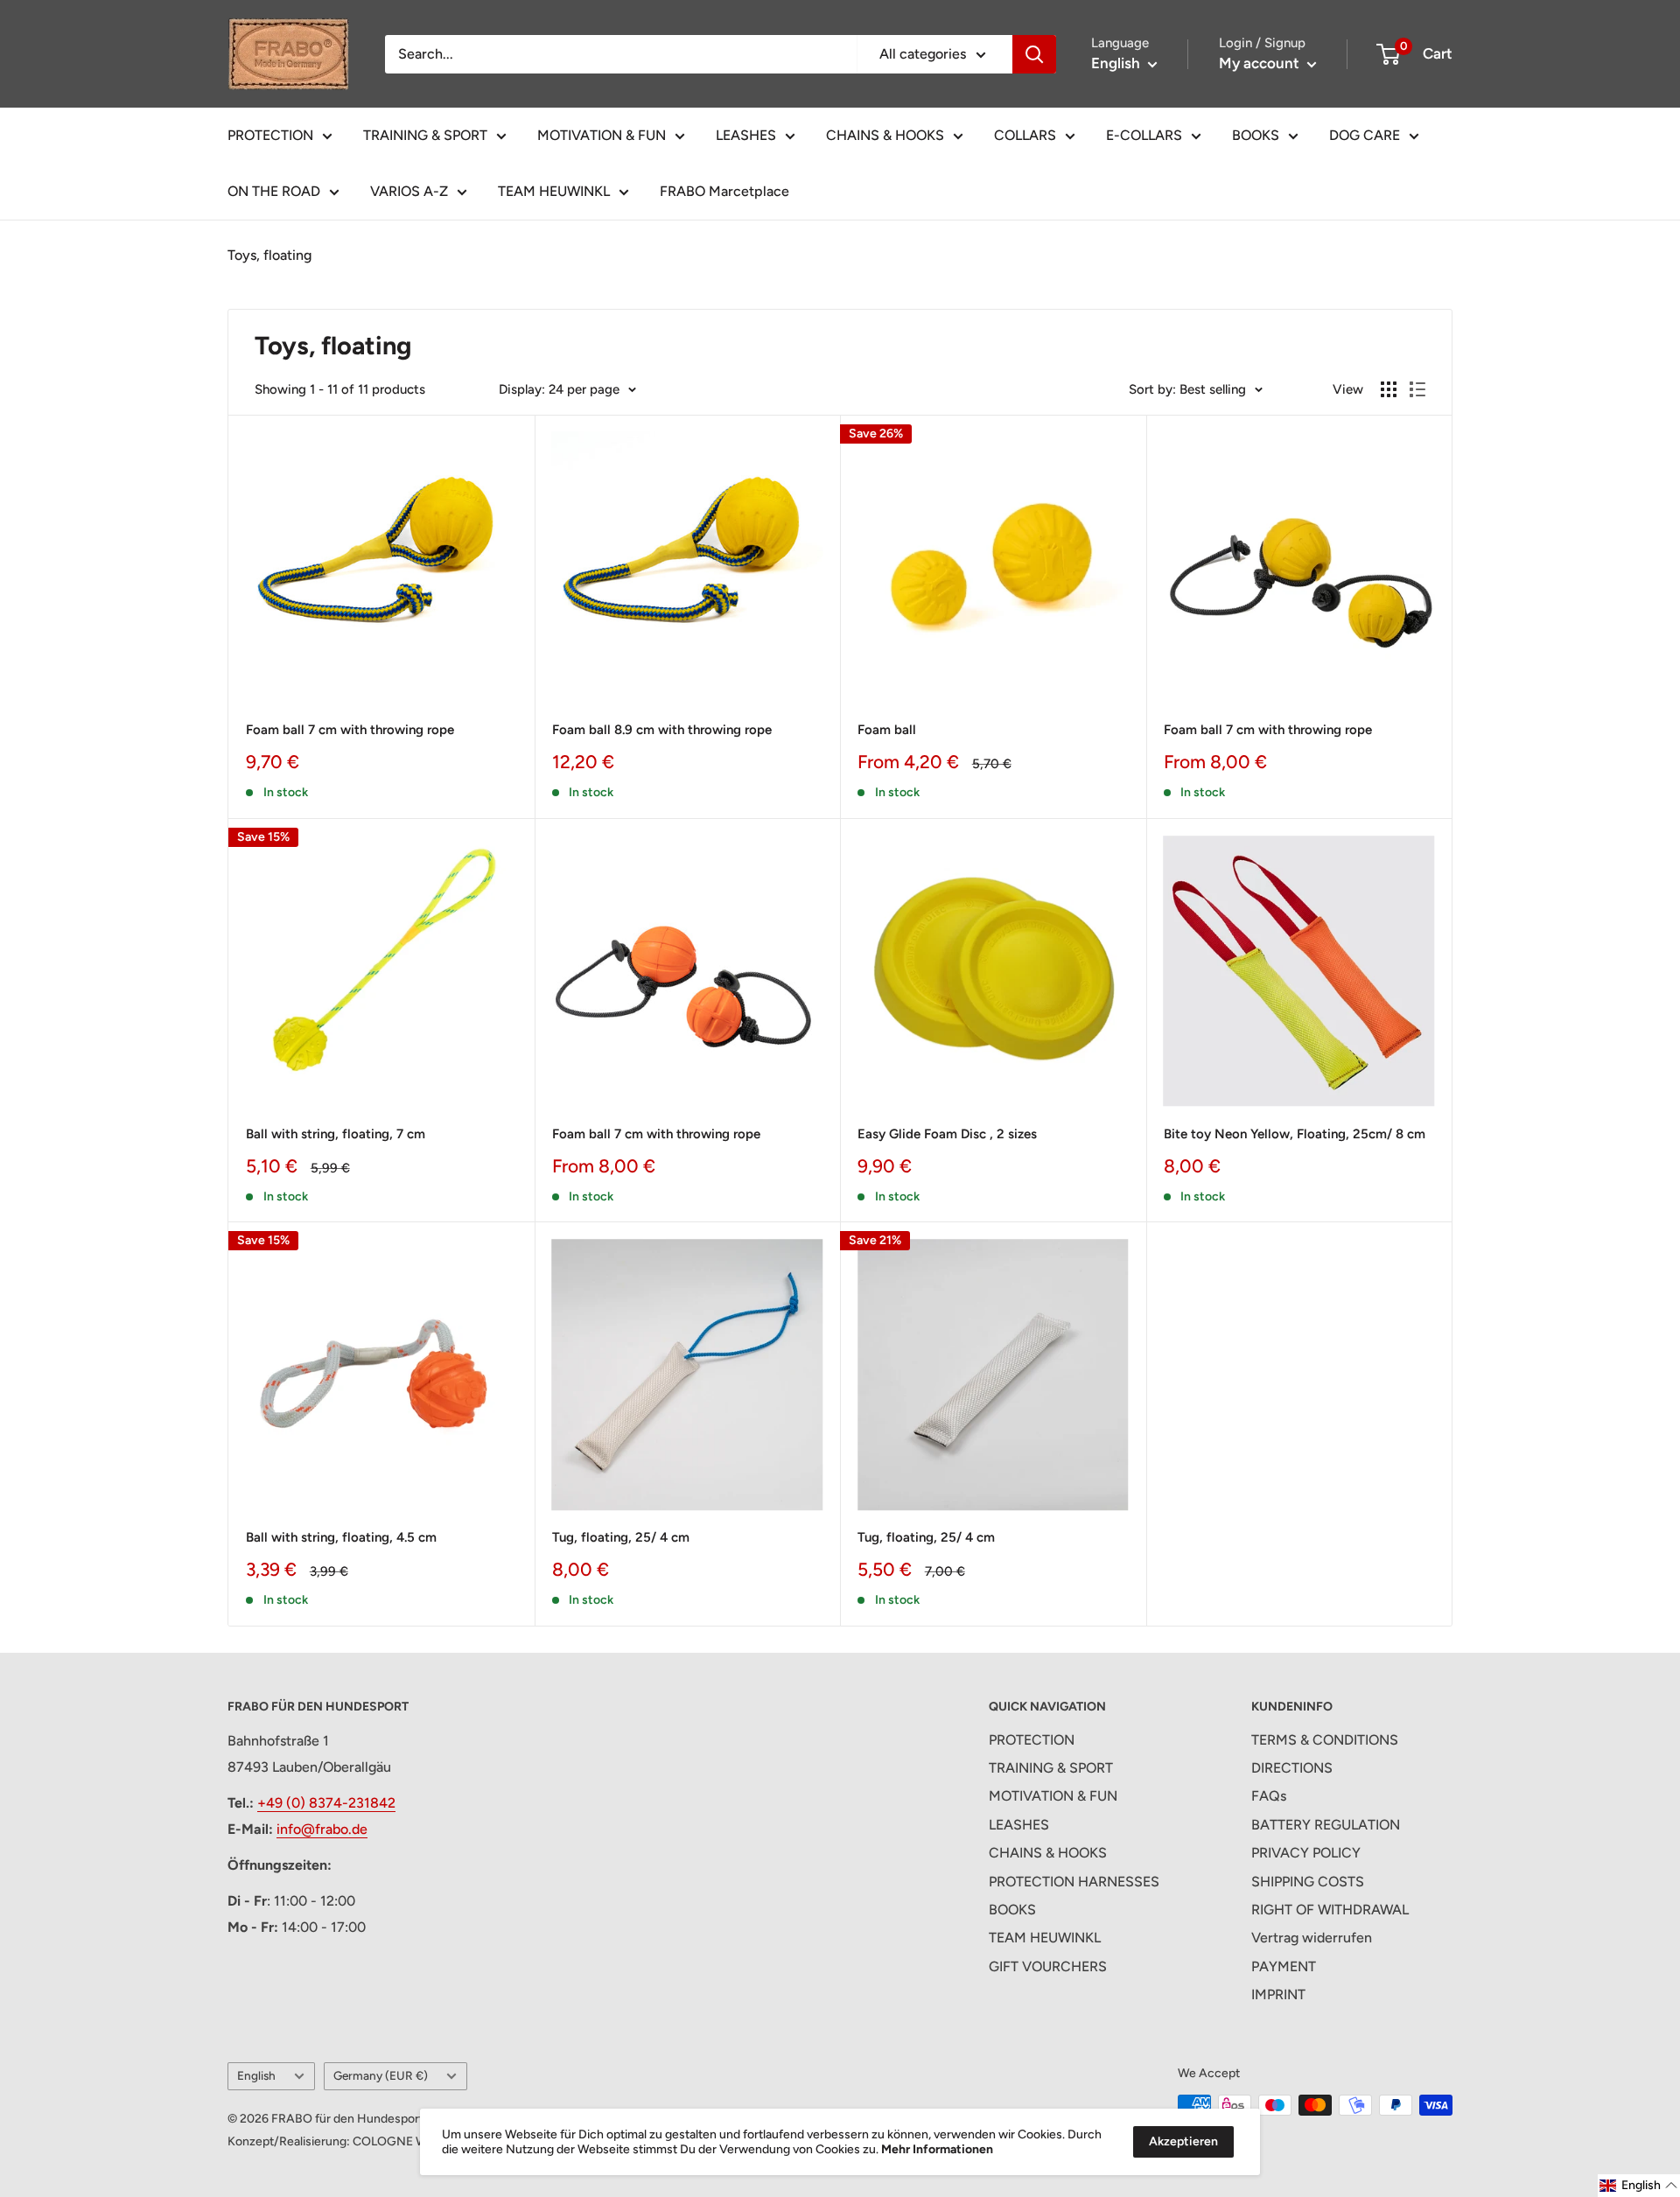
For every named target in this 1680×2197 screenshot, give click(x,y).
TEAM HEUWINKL (554, 191)
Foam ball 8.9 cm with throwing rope (662, 730)
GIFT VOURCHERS (1048, 1966)
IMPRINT (1278, 1994)
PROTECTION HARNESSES (1074, 1882)
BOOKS (1256, 135)
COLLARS (1025, 135)
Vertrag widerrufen (1312, 1938)
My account (1261, 63)
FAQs (1269, 1796)
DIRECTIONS (1292, 1768)
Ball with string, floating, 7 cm (336, 1134)
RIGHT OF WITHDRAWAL (1330, 1910)
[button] (1639, 2186)
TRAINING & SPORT (425, 135)
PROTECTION (270, 135)
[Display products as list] (1417, 389)
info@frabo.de (322, 1829)
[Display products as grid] (1389, 389)
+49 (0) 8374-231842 (326, 1803)
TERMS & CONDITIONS (1325, 1740)
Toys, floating (269, 255)
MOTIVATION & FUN (602, 135)
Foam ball (887, 730)
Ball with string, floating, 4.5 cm (341, 1537)
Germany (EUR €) (381, 2075)
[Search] (1034, 54)
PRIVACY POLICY (1306, 1853)
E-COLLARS (1144, 135)
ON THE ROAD (274, 191)
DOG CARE (1365, 135)
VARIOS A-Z (409, 191)
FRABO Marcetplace (724, 191)
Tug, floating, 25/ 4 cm (621, 1537)
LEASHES (746, 135)
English (256, 2075)
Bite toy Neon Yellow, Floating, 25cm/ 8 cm (1295, 1134)
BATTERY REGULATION (1326, 1825)
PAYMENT (1284, 1966)
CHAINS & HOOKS (885, 135)
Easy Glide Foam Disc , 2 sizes (947, 1134)
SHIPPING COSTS (1308, 1882)
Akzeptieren (1183, 2141)
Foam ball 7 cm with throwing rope (350, 730)
